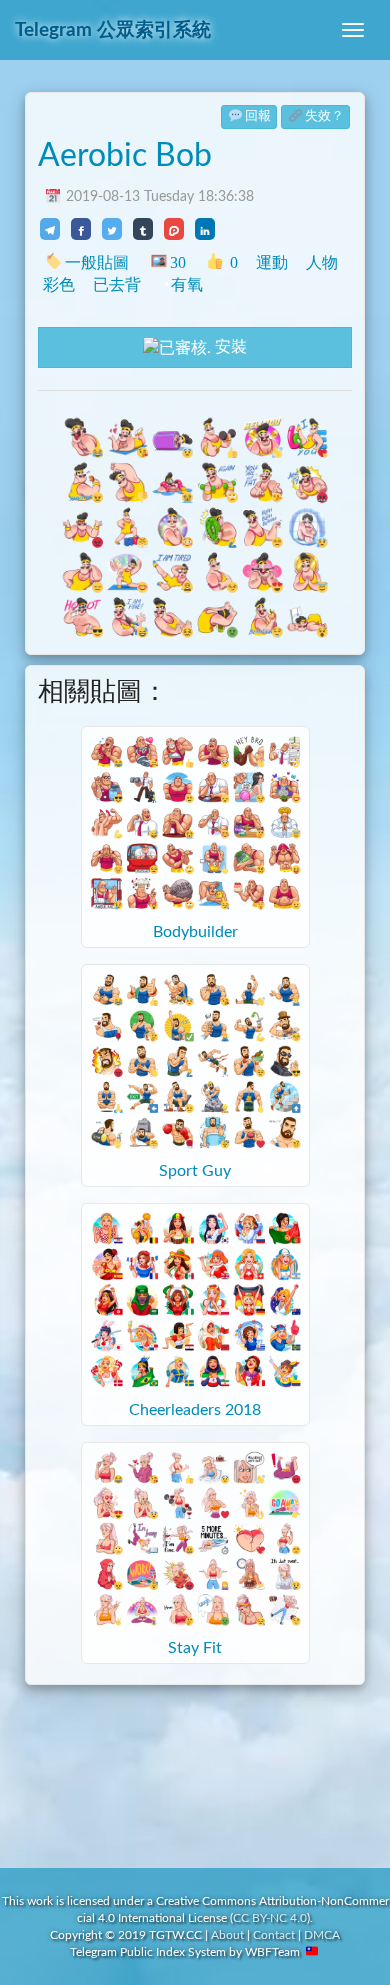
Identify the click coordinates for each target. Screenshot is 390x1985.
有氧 (187, 284)
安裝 (229, 347)
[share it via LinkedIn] (205, 229)
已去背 (117, 284)
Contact (274, 1935)
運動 (272, 262)
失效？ (324, 116)
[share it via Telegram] (50, 229)
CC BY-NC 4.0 (270, 1918)
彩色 (59, 284)
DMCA (322, 1935)
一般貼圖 (97, 262)
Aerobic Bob (125, 156)
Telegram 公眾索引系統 (113, 30)
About (227, 1935)
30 (177, 262)
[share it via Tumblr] (143, 229)
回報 (258, 116)
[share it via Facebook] (81, 229)
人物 (322, 262)
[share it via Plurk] (174, 229)
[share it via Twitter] (112, 229)
